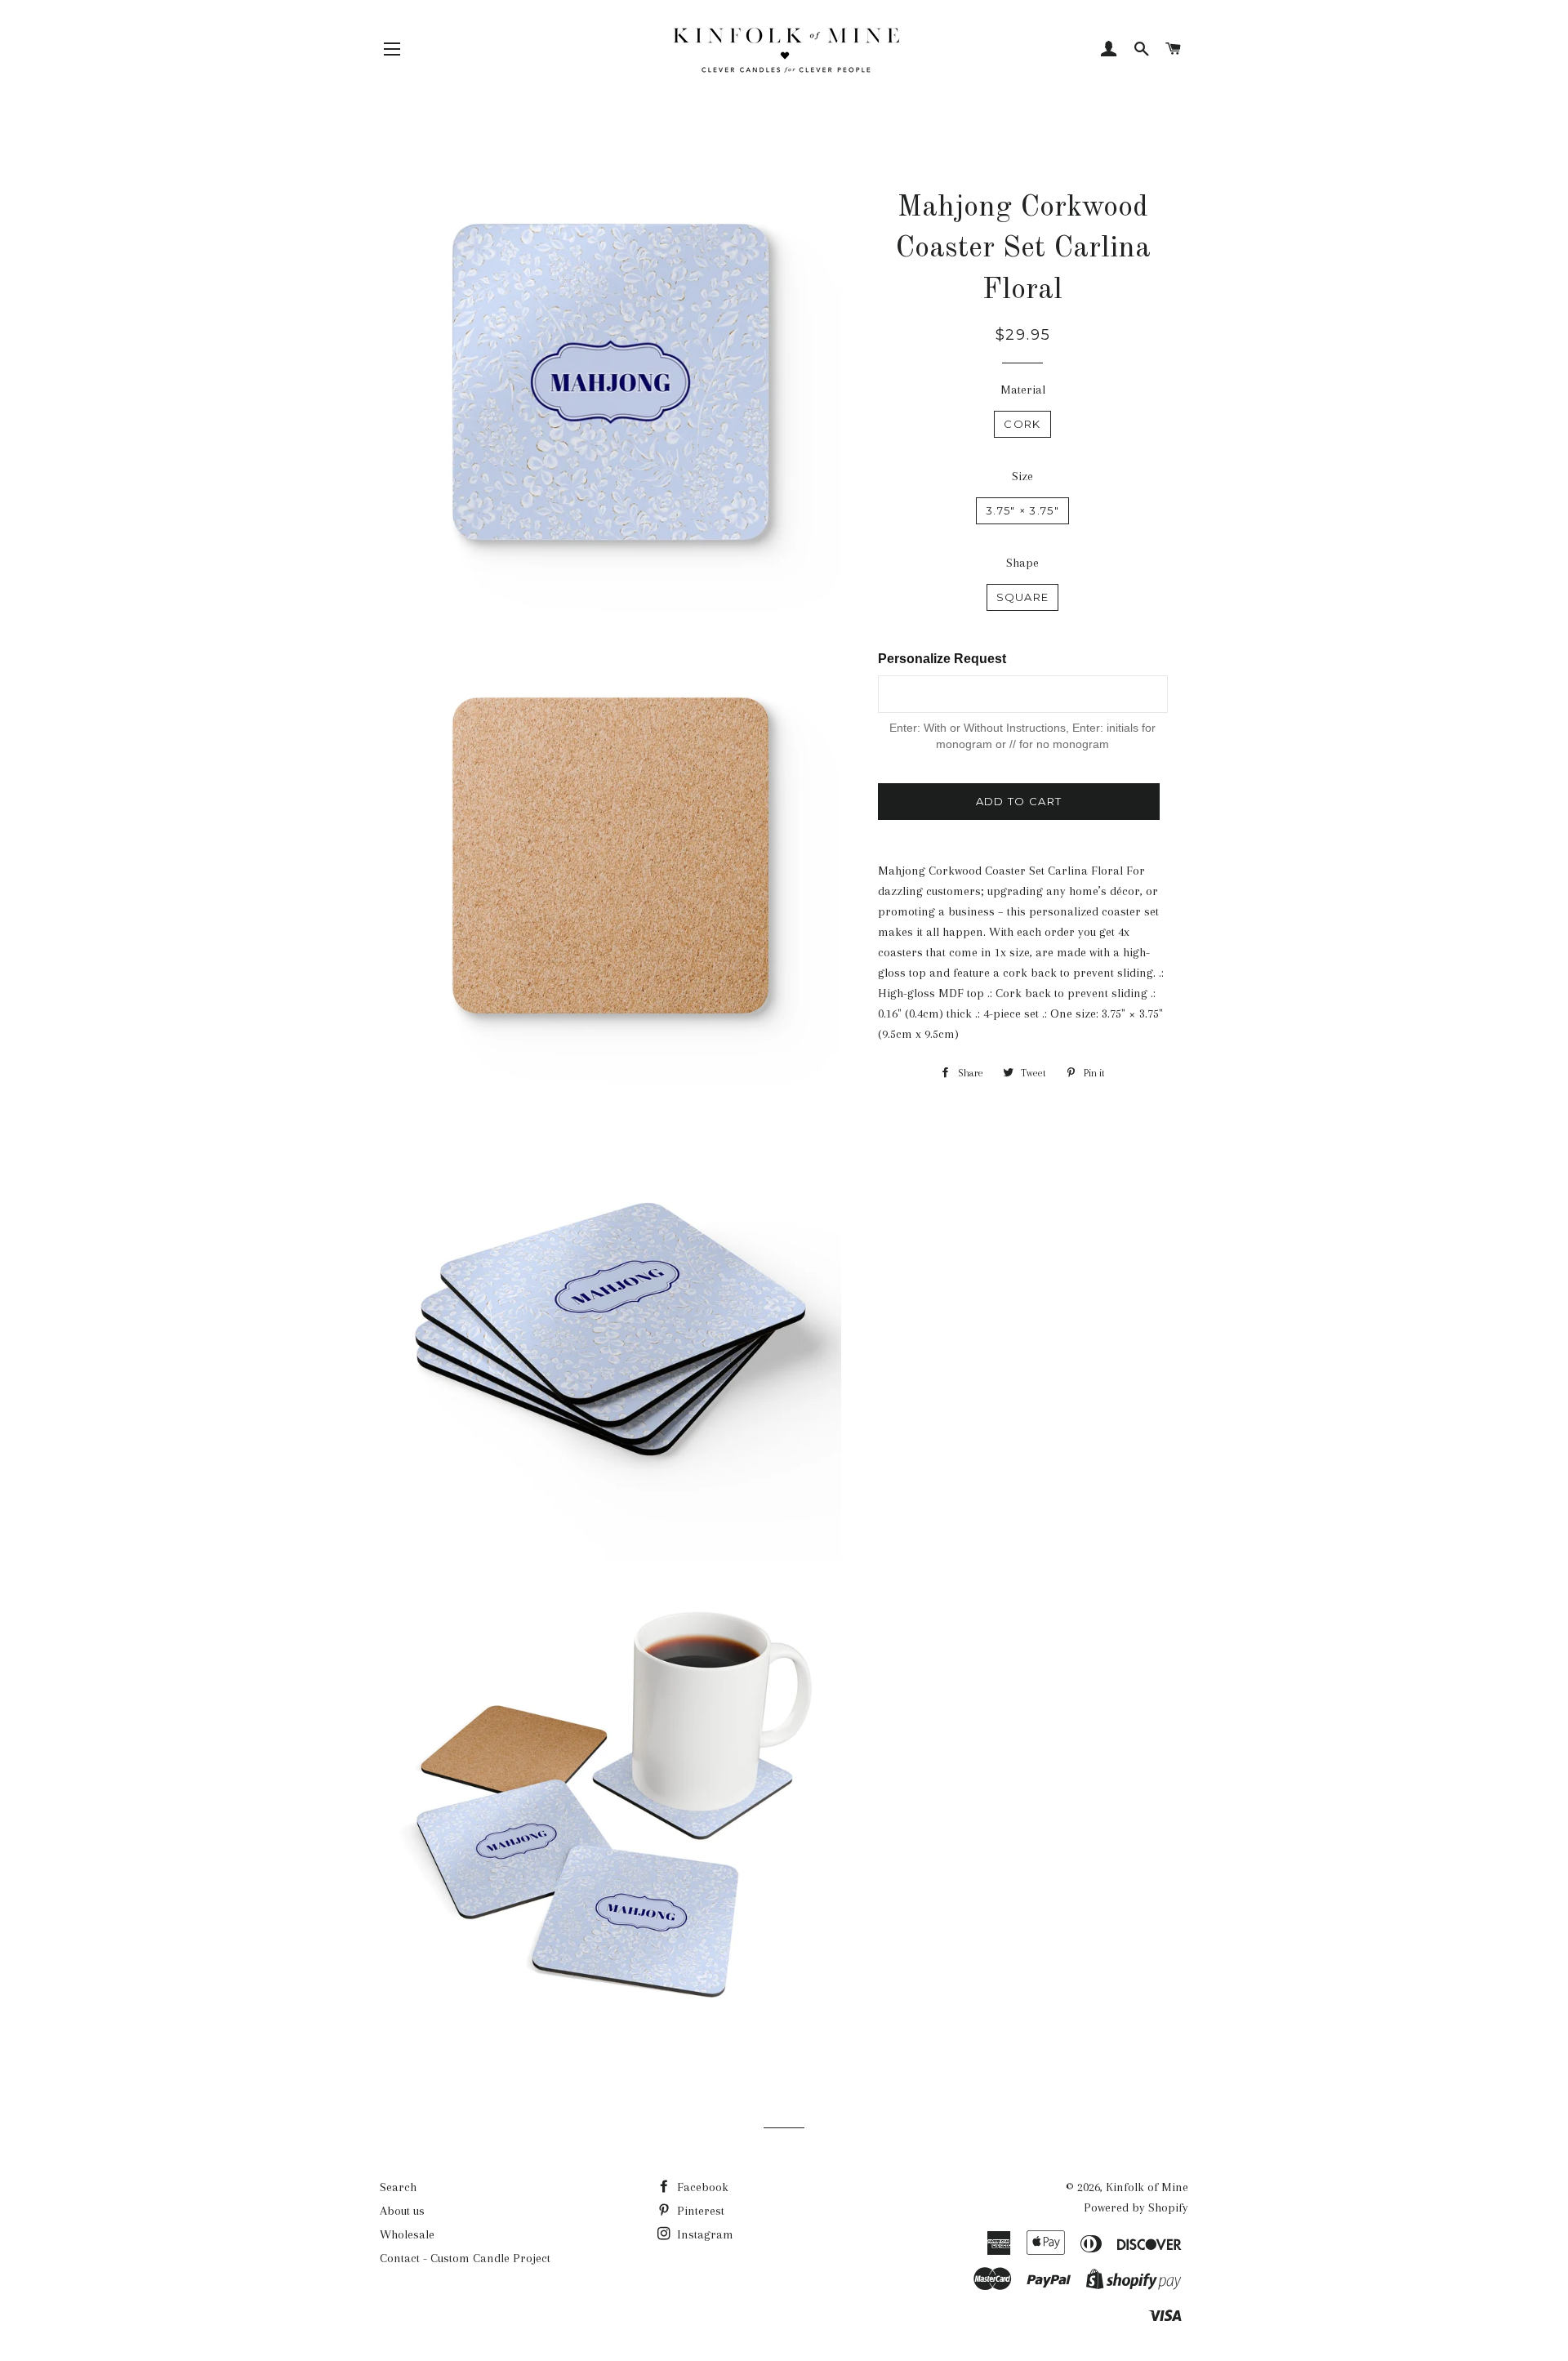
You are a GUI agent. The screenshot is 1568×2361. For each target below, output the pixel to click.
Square (1023, 597)
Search (398, 2187)
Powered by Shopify (1136, 2207)
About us (402, 2211)
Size (1022, 476)
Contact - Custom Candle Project (465, 2258)
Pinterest (699, 2211)
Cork (1022, 424)
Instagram (704, 2234)
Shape (1022, 563)
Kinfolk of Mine (1147, 2187)
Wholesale (407, 2234)
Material (1023, 390)
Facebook (701, 2187)
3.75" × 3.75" (1022, 510)
